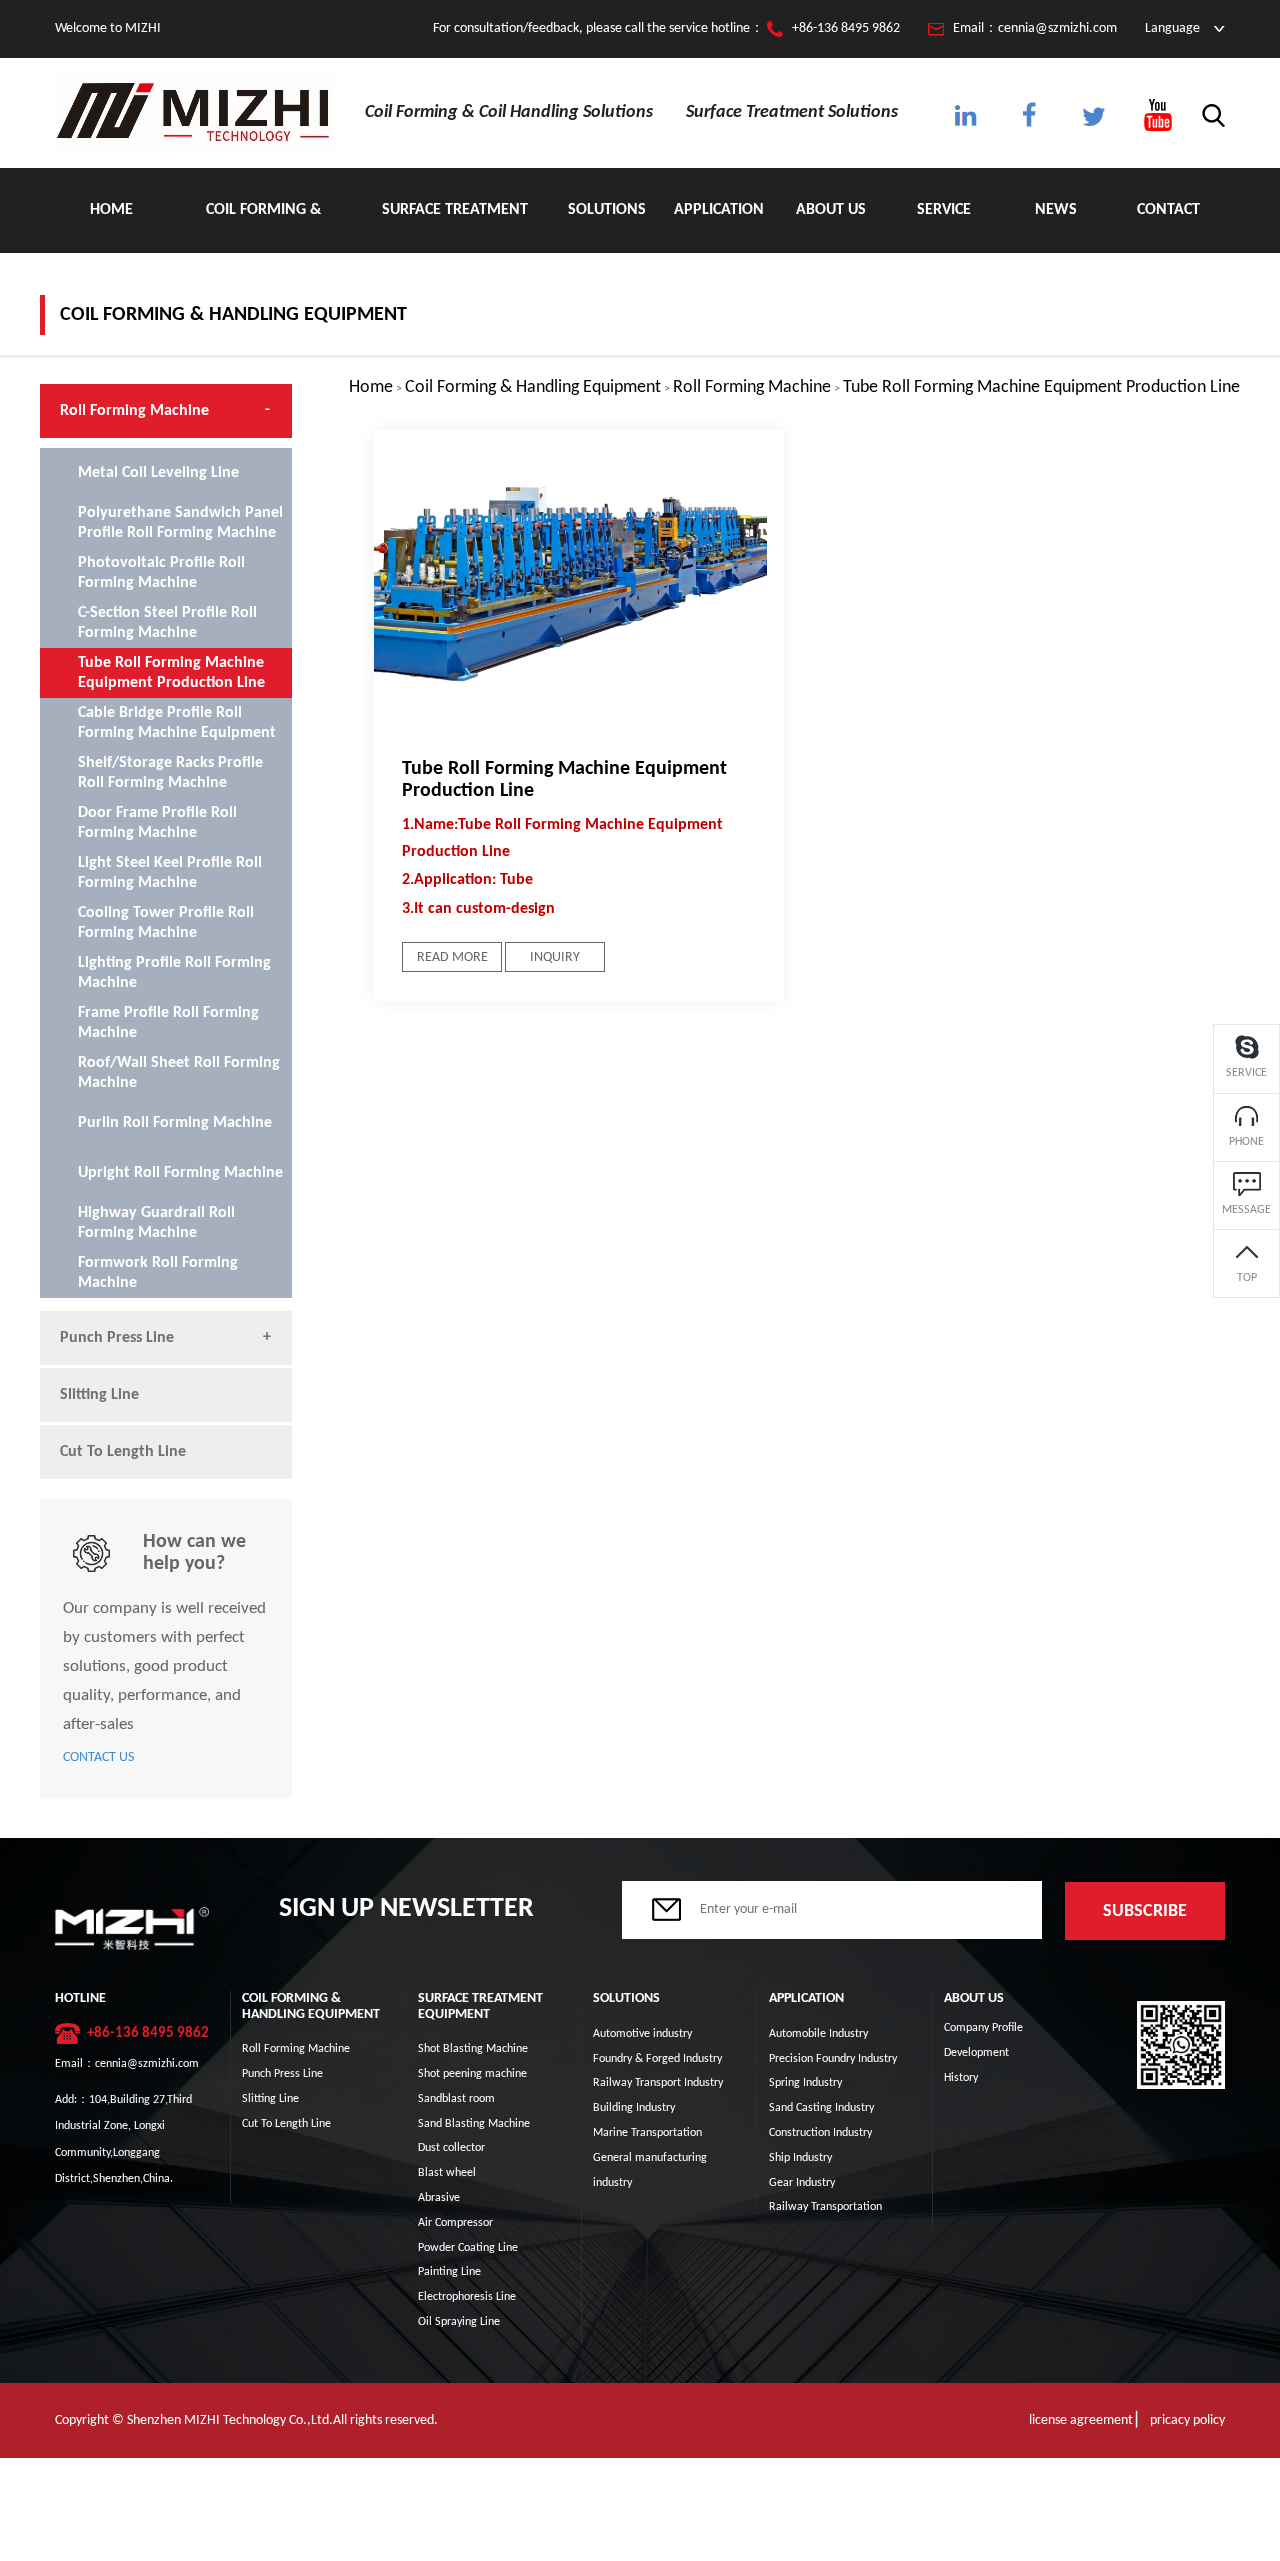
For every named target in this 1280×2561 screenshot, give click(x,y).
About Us (831, 210)
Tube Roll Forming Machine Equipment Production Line (1041, 387)
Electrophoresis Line (467, 2297)
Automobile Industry (818, 2034)
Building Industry (634, 2108)
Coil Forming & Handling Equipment (263, 227)
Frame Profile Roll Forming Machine (168, 1023)
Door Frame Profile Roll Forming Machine (157, 823)
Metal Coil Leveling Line (158, 473)
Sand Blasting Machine (474, 2124)
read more (452, 957)
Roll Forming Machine (752, 387)
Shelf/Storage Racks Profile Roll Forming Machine (170, 773)
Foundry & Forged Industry (657, 2059)
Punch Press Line (117, 1338)
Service (944, 210)
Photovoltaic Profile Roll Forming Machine (161, 573)
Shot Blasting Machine (473, 2049)
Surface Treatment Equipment (455, 227)
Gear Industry (802, 2183)
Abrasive (439, 2198)
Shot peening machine (472, 2074)
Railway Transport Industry (658, 2083)
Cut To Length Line (123, 1452)
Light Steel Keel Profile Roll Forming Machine (170, 873)
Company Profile (983, 2028)
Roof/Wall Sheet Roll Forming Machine (179, 1073)
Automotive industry (642, 2034)
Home (111, 210)
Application (719, 210)
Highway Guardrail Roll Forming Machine (156, 1223)
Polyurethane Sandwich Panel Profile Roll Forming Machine (180, 523)
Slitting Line (99, 1395)
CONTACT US (98, 1757)
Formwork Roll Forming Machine (158, 1273)
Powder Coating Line (468, 2248)
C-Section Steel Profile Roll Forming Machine (167, 623)
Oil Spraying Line (459, 2322)
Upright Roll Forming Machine (180, 1173)
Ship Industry (800, 2158)
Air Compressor (455, 2223)
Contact (1168, 210)
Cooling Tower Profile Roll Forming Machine (166, 923)
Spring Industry (805, 2083)
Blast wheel (447, 2173)
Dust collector (451, 2148)
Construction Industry (820, 2133)
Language (1172, 28)
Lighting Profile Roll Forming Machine (174, 973)
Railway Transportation (825, 2207)
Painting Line (449, 2272)
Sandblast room (456, 2099)
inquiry (555, 957)
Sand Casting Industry (821, 2108)
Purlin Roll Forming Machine (175, 1123)
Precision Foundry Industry (833, 2059)
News (1056, 210)
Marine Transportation (647, 2133)
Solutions (607, 210)
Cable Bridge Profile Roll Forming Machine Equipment (177, 723)
